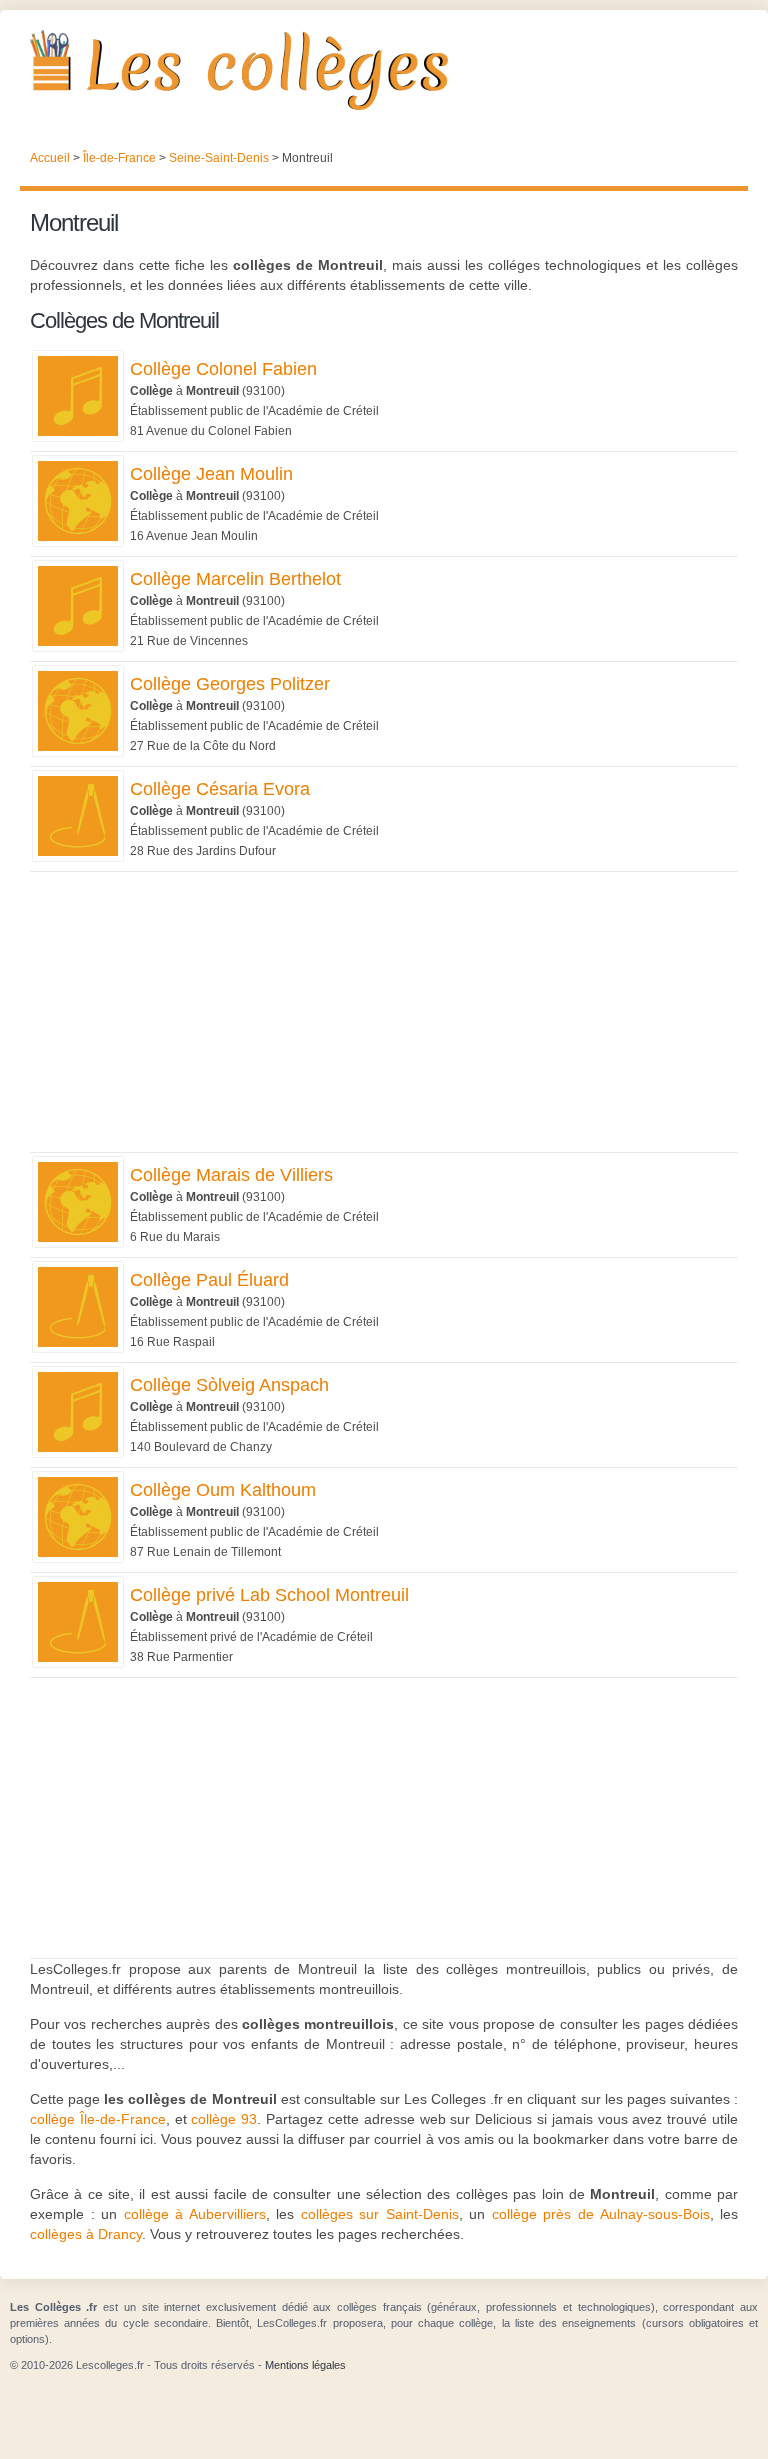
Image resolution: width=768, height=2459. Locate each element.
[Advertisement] (384, 1012)
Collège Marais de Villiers (231, 1175)
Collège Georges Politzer (230, 684)
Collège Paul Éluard (209, 1280)
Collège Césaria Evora (220, 789)
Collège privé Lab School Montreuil (269, 1595)
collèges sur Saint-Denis (380, 2214)
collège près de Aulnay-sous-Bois (601, 2214)
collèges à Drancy (86, 2234)
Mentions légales (305, 2365)
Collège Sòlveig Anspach (229, 1385)
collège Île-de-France (98, 2119)
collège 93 (224, 2119)
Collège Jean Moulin (211, 474)
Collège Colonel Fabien (223, 369)
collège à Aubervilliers (195, 2214)
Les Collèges (384, 70)
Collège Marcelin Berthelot (235, 579)
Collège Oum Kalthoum (223, 1490)
